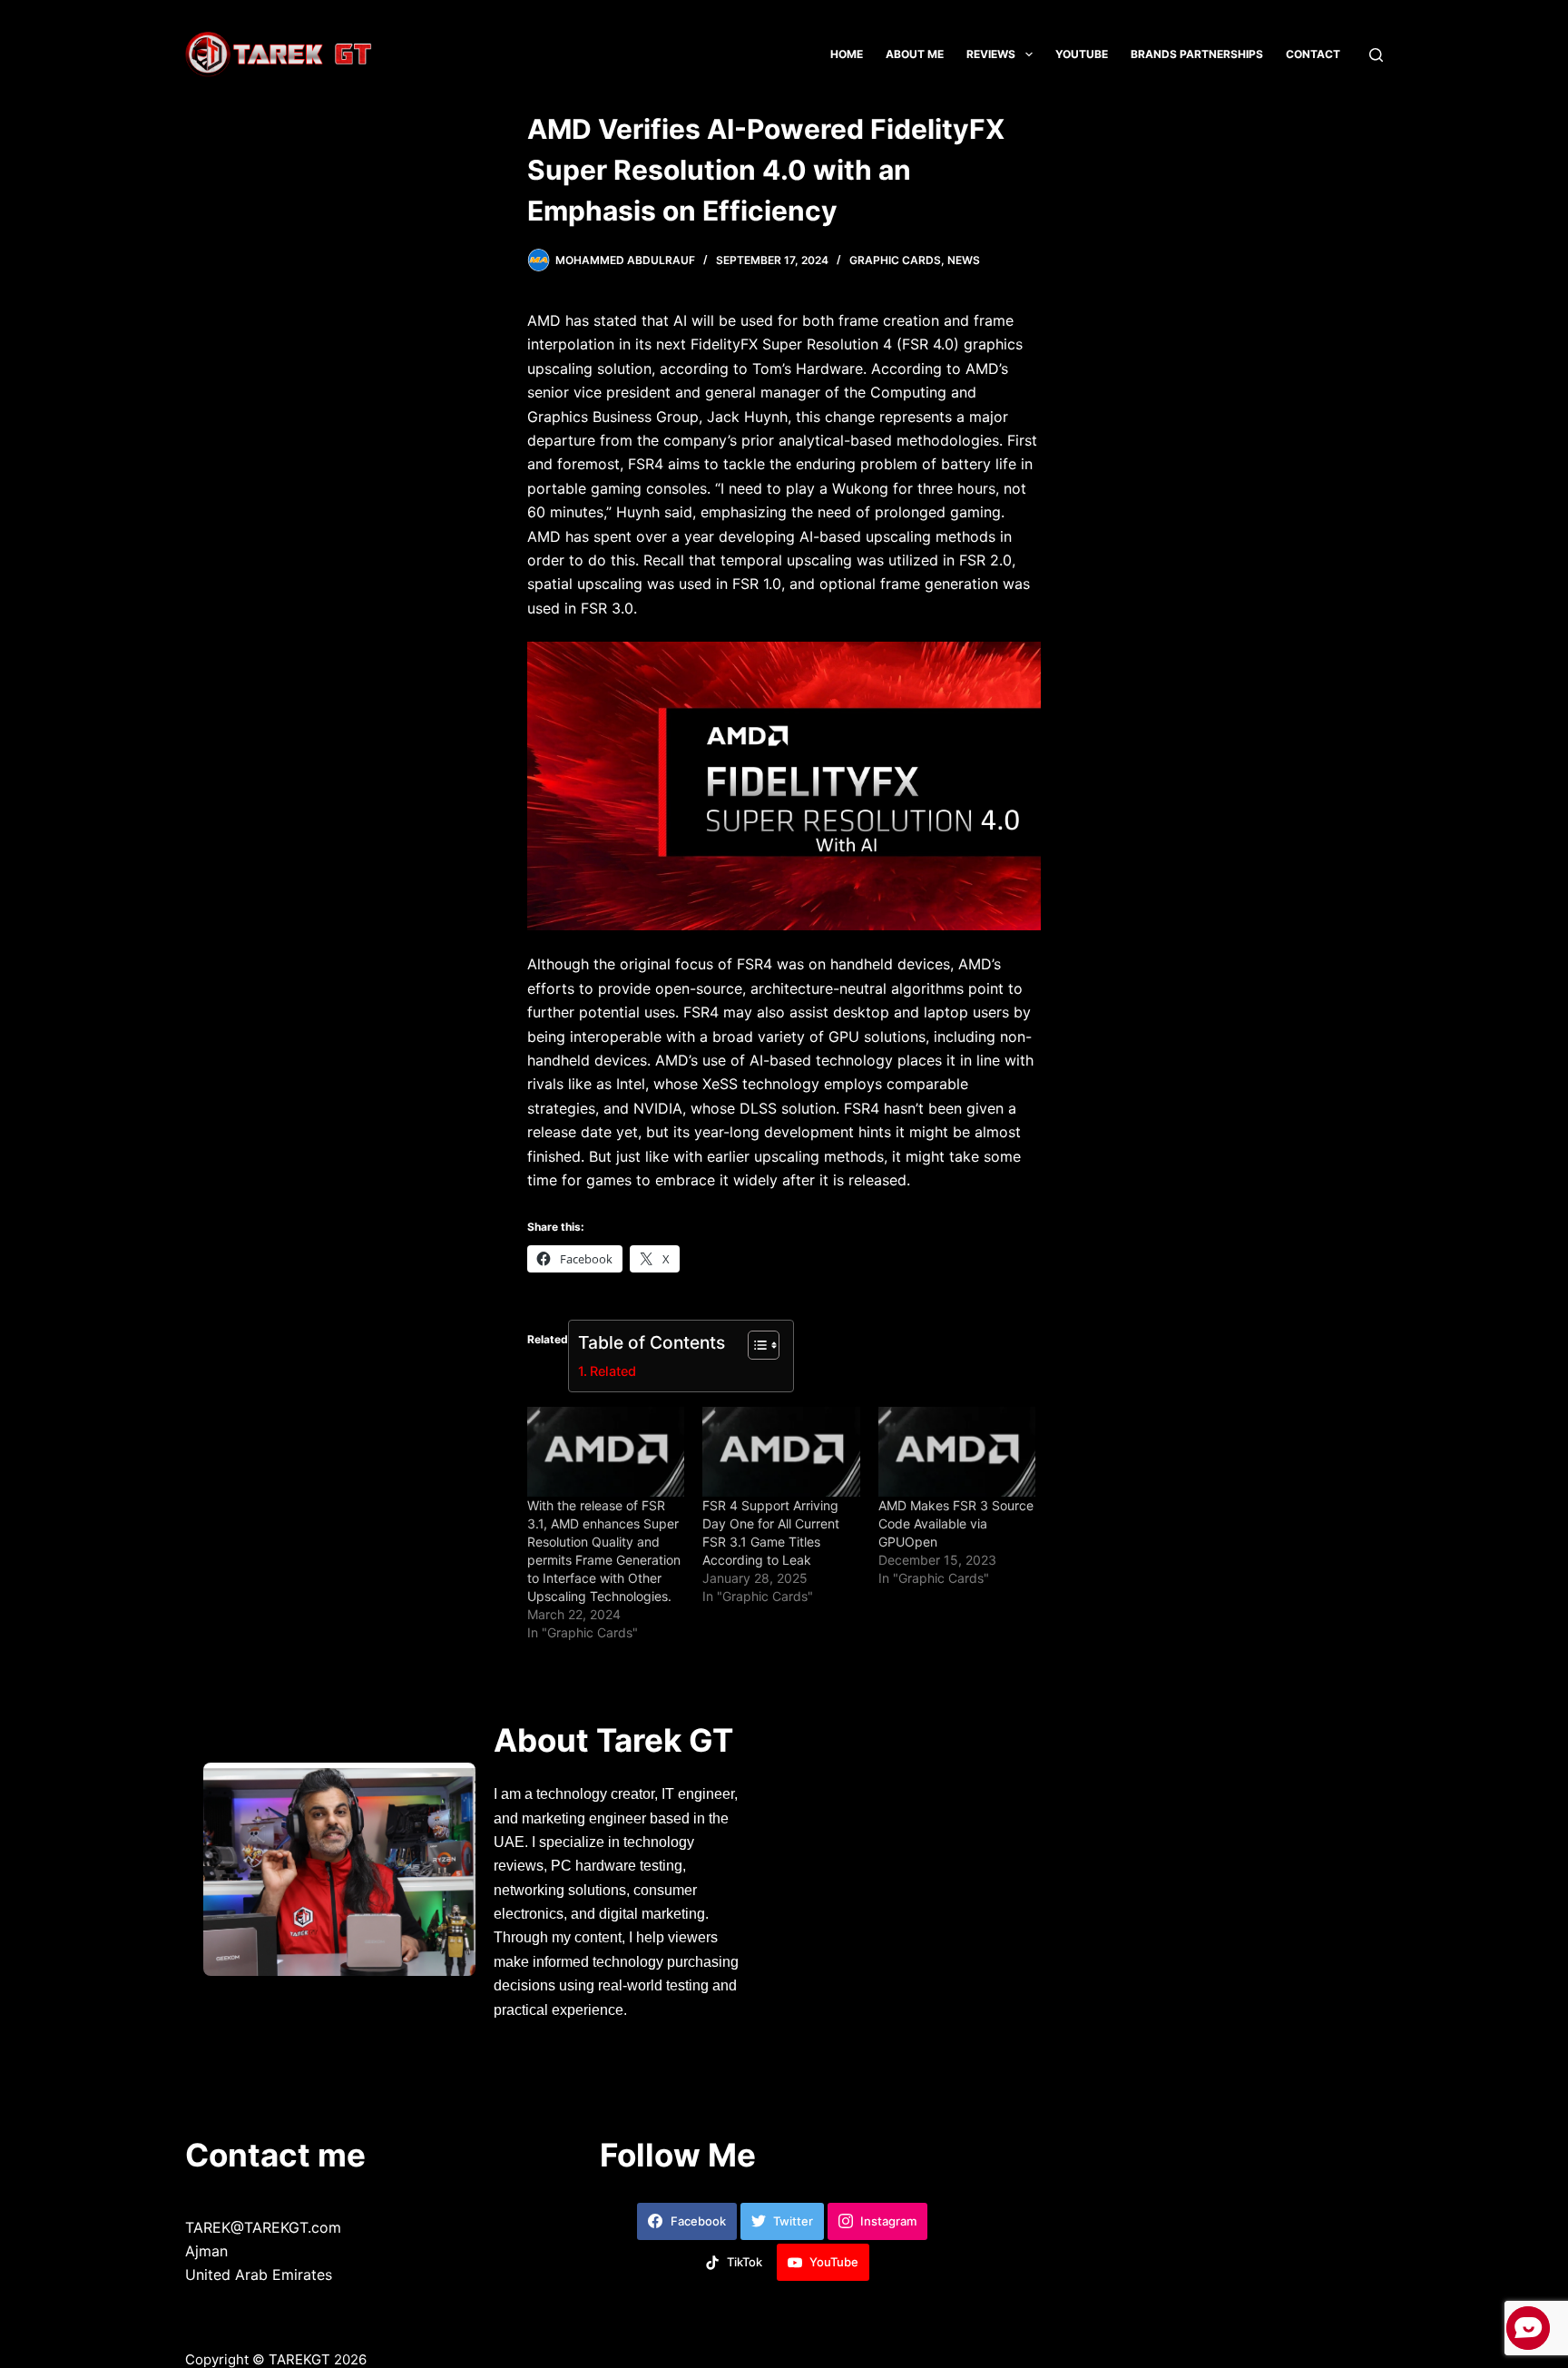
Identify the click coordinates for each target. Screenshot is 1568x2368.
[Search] (1376, 55)
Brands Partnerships (1197, 54)
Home (847, 54)
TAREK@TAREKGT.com (263, 2227)
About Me (915, 54)
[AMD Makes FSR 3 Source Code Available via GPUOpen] (957, 1452)
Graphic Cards (895, 260)
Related (613, 1371)
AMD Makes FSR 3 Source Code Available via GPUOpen (956, 1523)
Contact (1313, 54)
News (964, 260)
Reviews (991, 54)
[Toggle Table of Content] (755, 1345)
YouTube (1082, 54)
